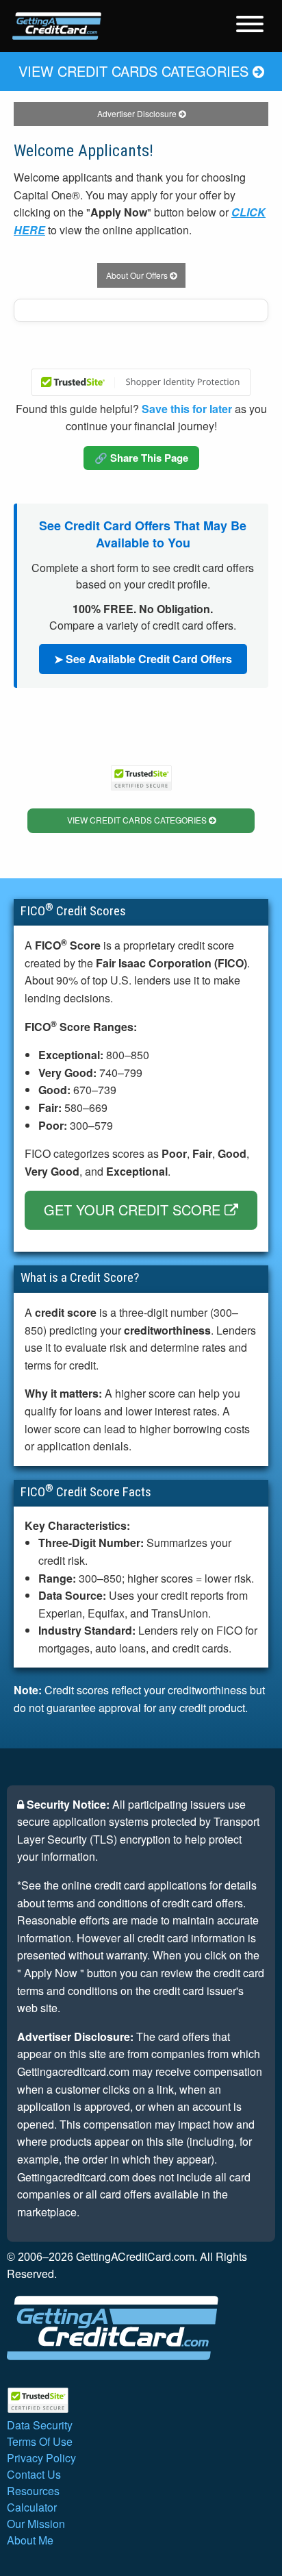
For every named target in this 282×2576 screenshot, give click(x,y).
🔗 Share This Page (141, 458)
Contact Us (34, 2474)
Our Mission (36, 2524)
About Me (30, 2540)
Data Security (40, 2425)
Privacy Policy (41, 2458)
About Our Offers (138, 275)
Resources (33, 2491)
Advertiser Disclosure (138, 113)
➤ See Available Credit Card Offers (143, 659)
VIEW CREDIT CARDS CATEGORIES (136, 71)
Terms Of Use (40, 2441)
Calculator (32, 2507)
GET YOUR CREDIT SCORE (134, 1210)
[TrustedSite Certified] (141, 382)
